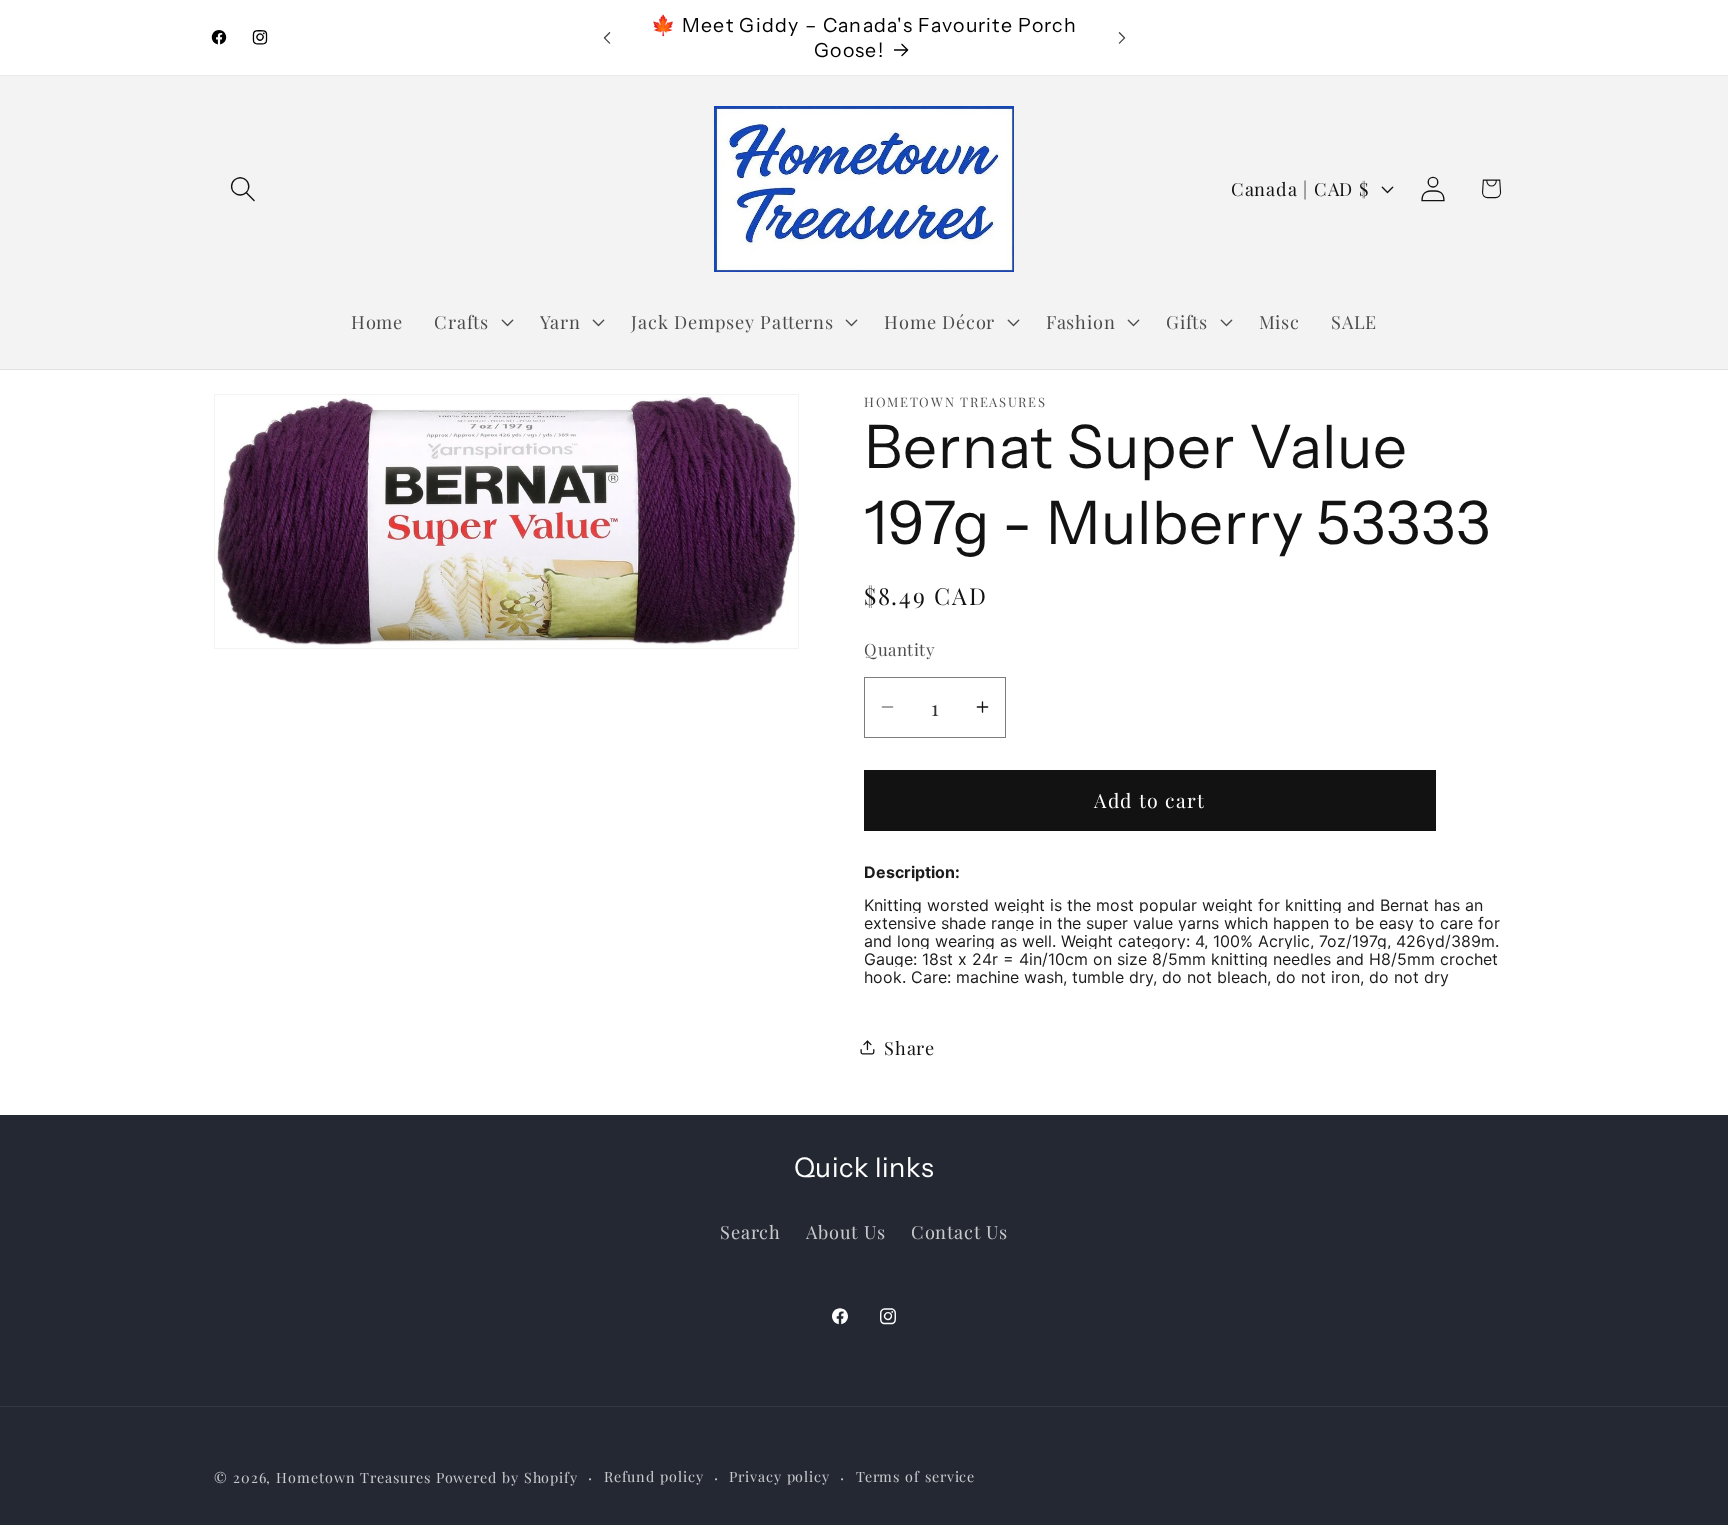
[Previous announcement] (607, 37)
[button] (242, 188)
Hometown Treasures (353, 1477)
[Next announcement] (1122, 37)
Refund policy (654, 1476)
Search (750, 1231)
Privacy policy (779, 1476)
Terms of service (916, 1476)
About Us (845, 1231)
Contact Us (959, 1231)
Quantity (899, 649)
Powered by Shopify (507, 1477)
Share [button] (909, 1046)
